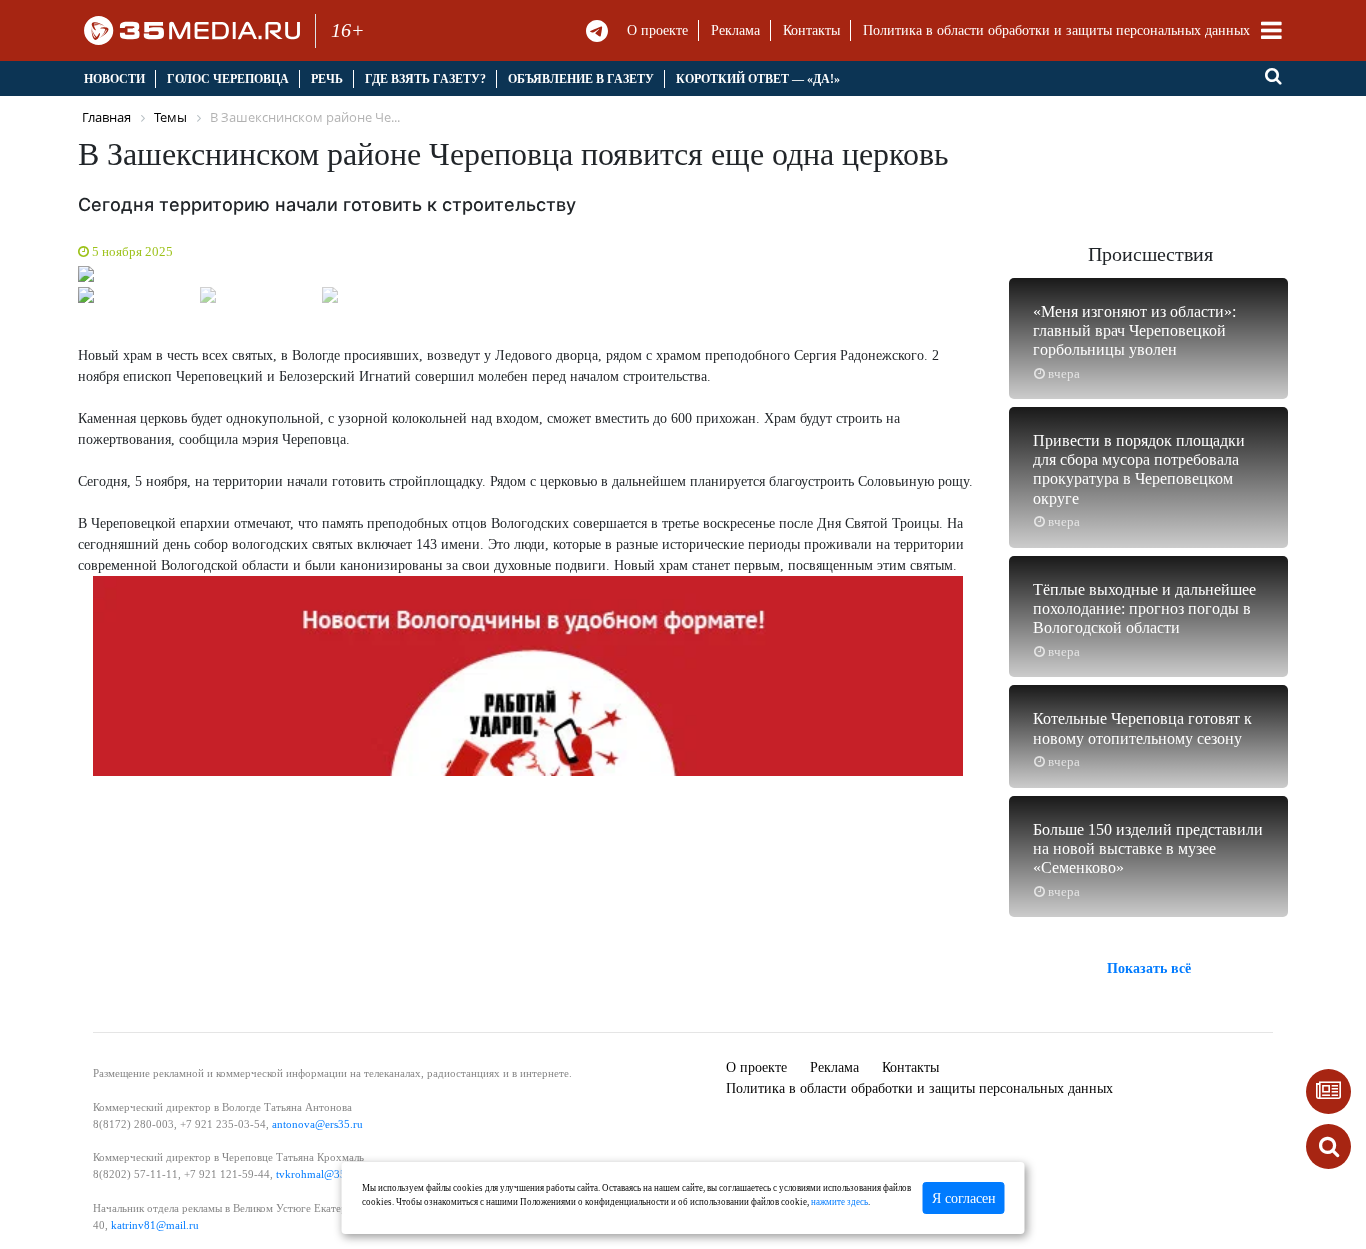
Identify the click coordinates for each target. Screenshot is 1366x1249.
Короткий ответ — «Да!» (758, 79)
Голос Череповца (228, 79)
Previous (53, 279)
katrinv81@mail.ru (155, 1225)
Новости (114, 79)
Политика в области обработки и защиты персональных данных (1056, 30)
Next (1003, 279)
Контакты (811, 30)
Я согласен (964, 1198)
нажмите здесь (839, 1202)
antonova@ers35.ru (317, 1124)
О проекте (657, 30)
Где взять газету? (425, 79)
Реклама (735, 30)
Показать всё (1149, 968)
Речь (327, 79)
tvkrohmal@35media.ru (331, 1174)
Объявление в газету (581, 79)
